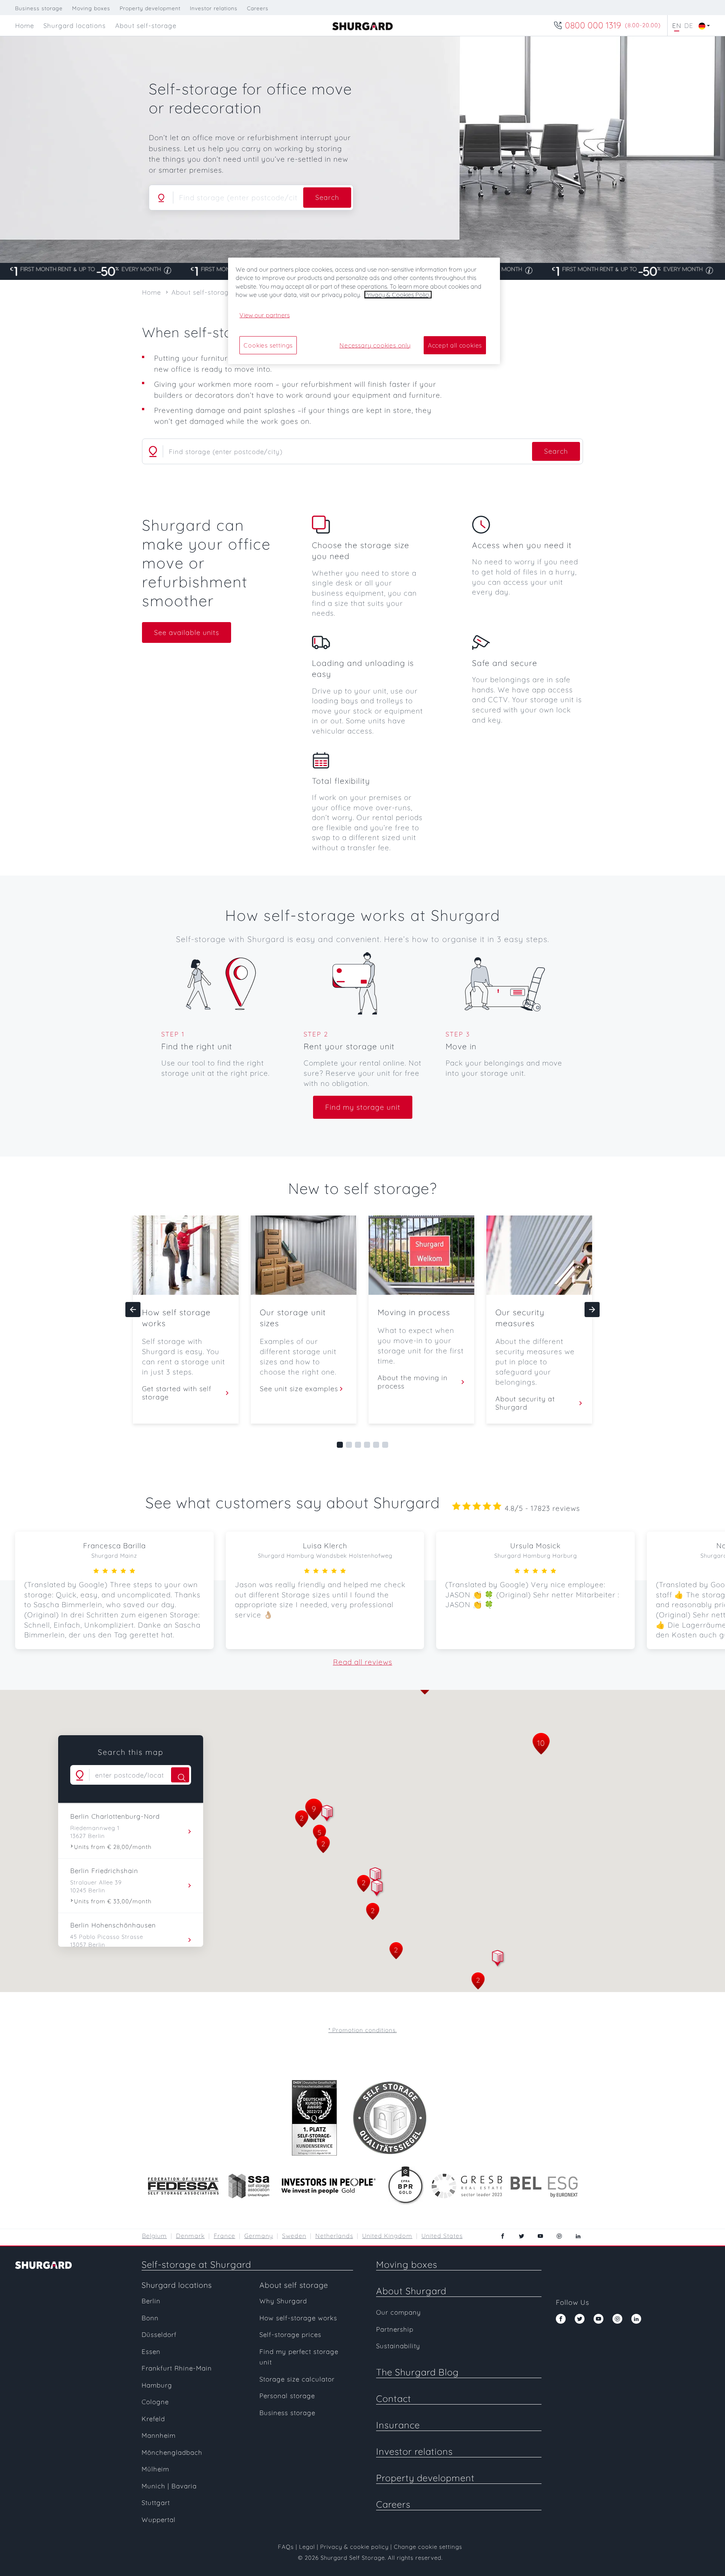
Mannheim (159, 2435)
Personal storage (287, 2396)
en (677, 25)
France (224, 2236)
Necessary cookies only (375, 345)
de (689, 25)
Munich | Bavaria (169, 2486)
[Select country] (702, 25)
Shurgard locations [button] (75, 25)
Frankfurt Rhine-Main (177, 2368)
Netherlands (334, 2236)
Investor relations (214, 8)
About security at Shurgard (525, 1403)
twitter (521, 2236)
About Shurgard (411, 2291)
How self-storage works (298, 2318)
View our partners (265, 315)
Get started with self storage (177, 1393)
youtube (540, 2236)
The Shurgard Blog (417, 2372)
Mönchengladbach (172, 2452)
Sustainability (398, 2346)
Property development (150, 8)
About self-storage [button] (146, 25)
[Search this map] (180, 1775)
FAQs (286, 2547)
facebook (503, 2236)
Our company (399, 2312)
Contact (394, 2398)
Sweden (294, 2236)
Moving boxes (91, 8)
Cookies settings (268, 345)
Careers (258, 8)
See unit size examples (299, 1389)
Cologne (155, 2402)
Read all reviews (363, 1662)
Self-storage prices (290, 2334)
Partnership (395, 2329)
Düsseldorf (159, 2334)
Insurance (398, 2425)
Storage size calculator (297, 2379)
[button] (377, 1889)
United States (442, 2236)
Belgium (154, 2236)
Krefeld (153, 2419)
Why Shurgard (283, 2301)
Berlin (151, 2301)
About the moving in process (413, 1382)
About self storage (294, 2285)
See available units (187, 632)
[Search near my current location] (161, 198)
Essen (151, 2351)
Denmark (190, 2236)
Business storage (39, 8)
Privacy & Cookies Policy (398, 295)
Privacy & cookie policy (354, 2547)
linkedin (578, 2236)
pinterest (559, 2236)
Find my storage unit (363, 1107)
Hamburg (157, 2385)
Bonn (150, 2318)
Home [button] (25, 25)
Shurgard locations (177, 2285)
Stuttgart (156, 2503)
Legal (307, 2547)
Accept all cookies (455, 345)
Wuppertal (159, 2520)
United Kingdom (387, 2236)
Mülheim (155, 2469)
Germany (259, 2236)
